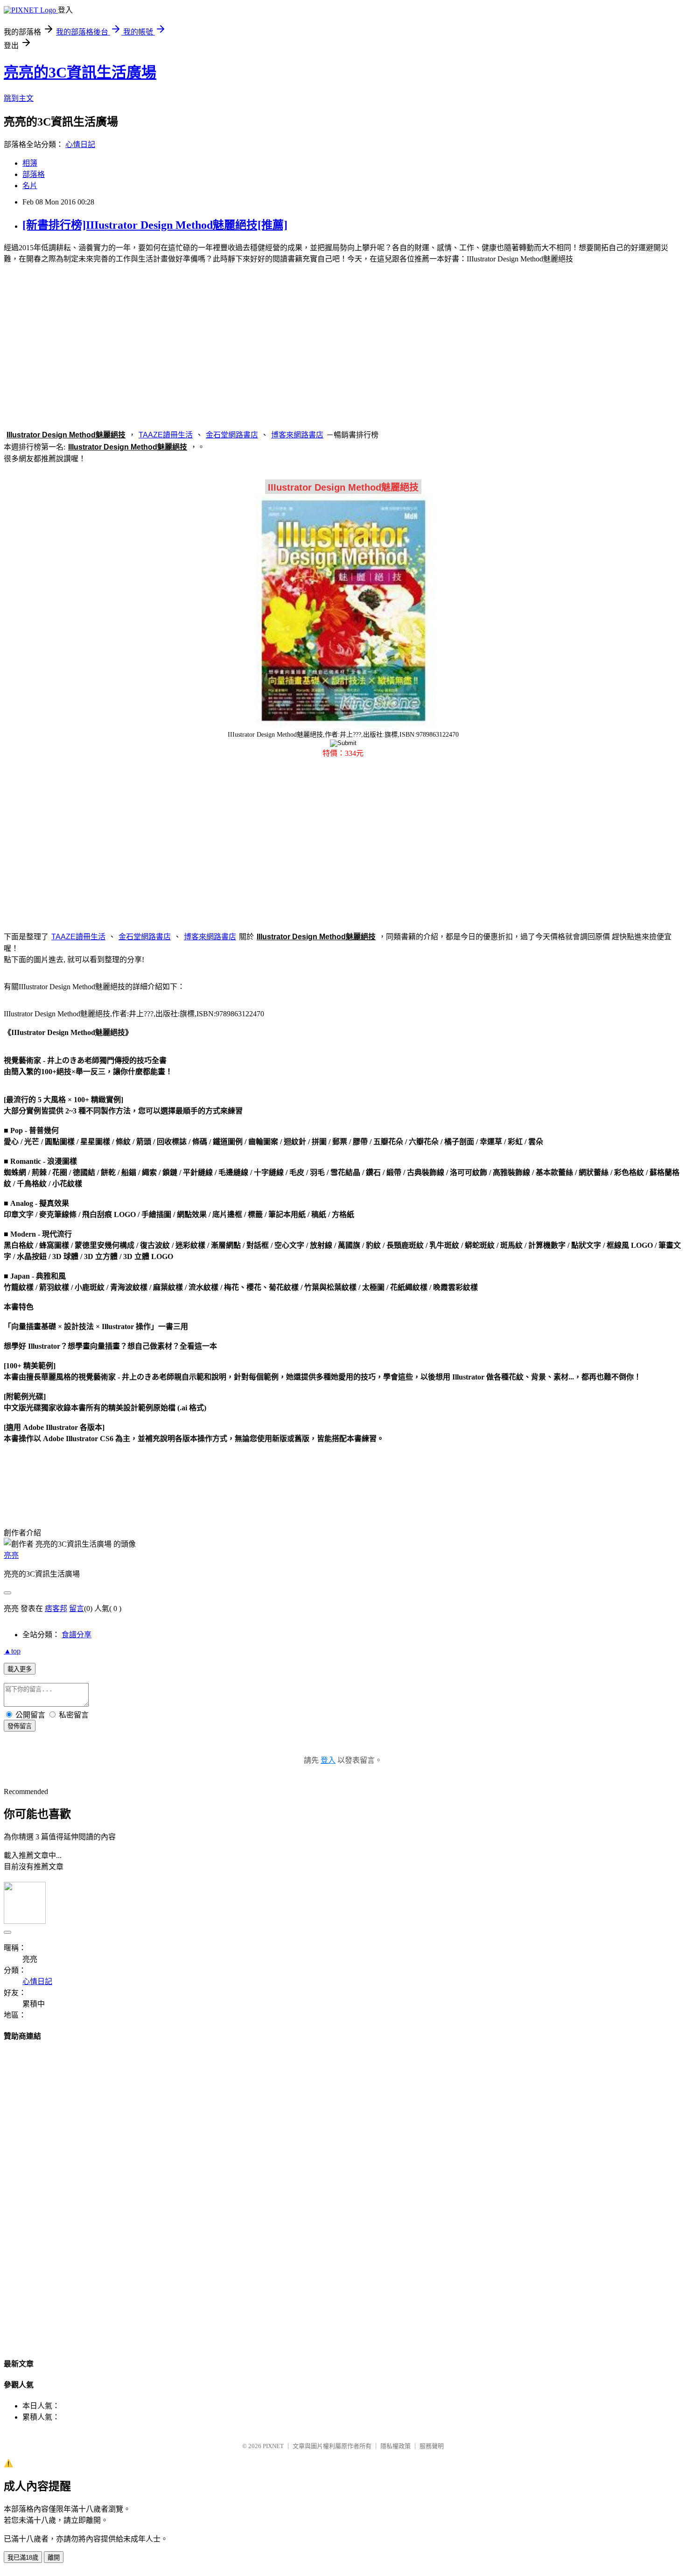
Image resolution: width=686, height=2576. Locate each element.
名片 (30, 186)
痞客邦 (56, 1608)
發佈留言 (20, 1726)
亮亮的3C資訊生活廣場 (80, 72)
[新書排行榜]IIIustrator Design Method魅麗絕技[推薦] (155, 225)
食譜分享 (77, 1635)
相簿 (30, 163)
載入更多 (20, 1669)
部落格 (34, 174)
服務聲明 (432, 2446)
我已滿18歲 (23, 2558)
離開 (54, 2558)
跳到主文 (19, 98)
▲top (12, 1651)
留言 (77, 1608)
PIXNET (273, 2446)
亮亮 (11, 1555)
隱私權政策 (395, 2446)
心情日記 (80, 144)
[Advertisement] (343, 345)
